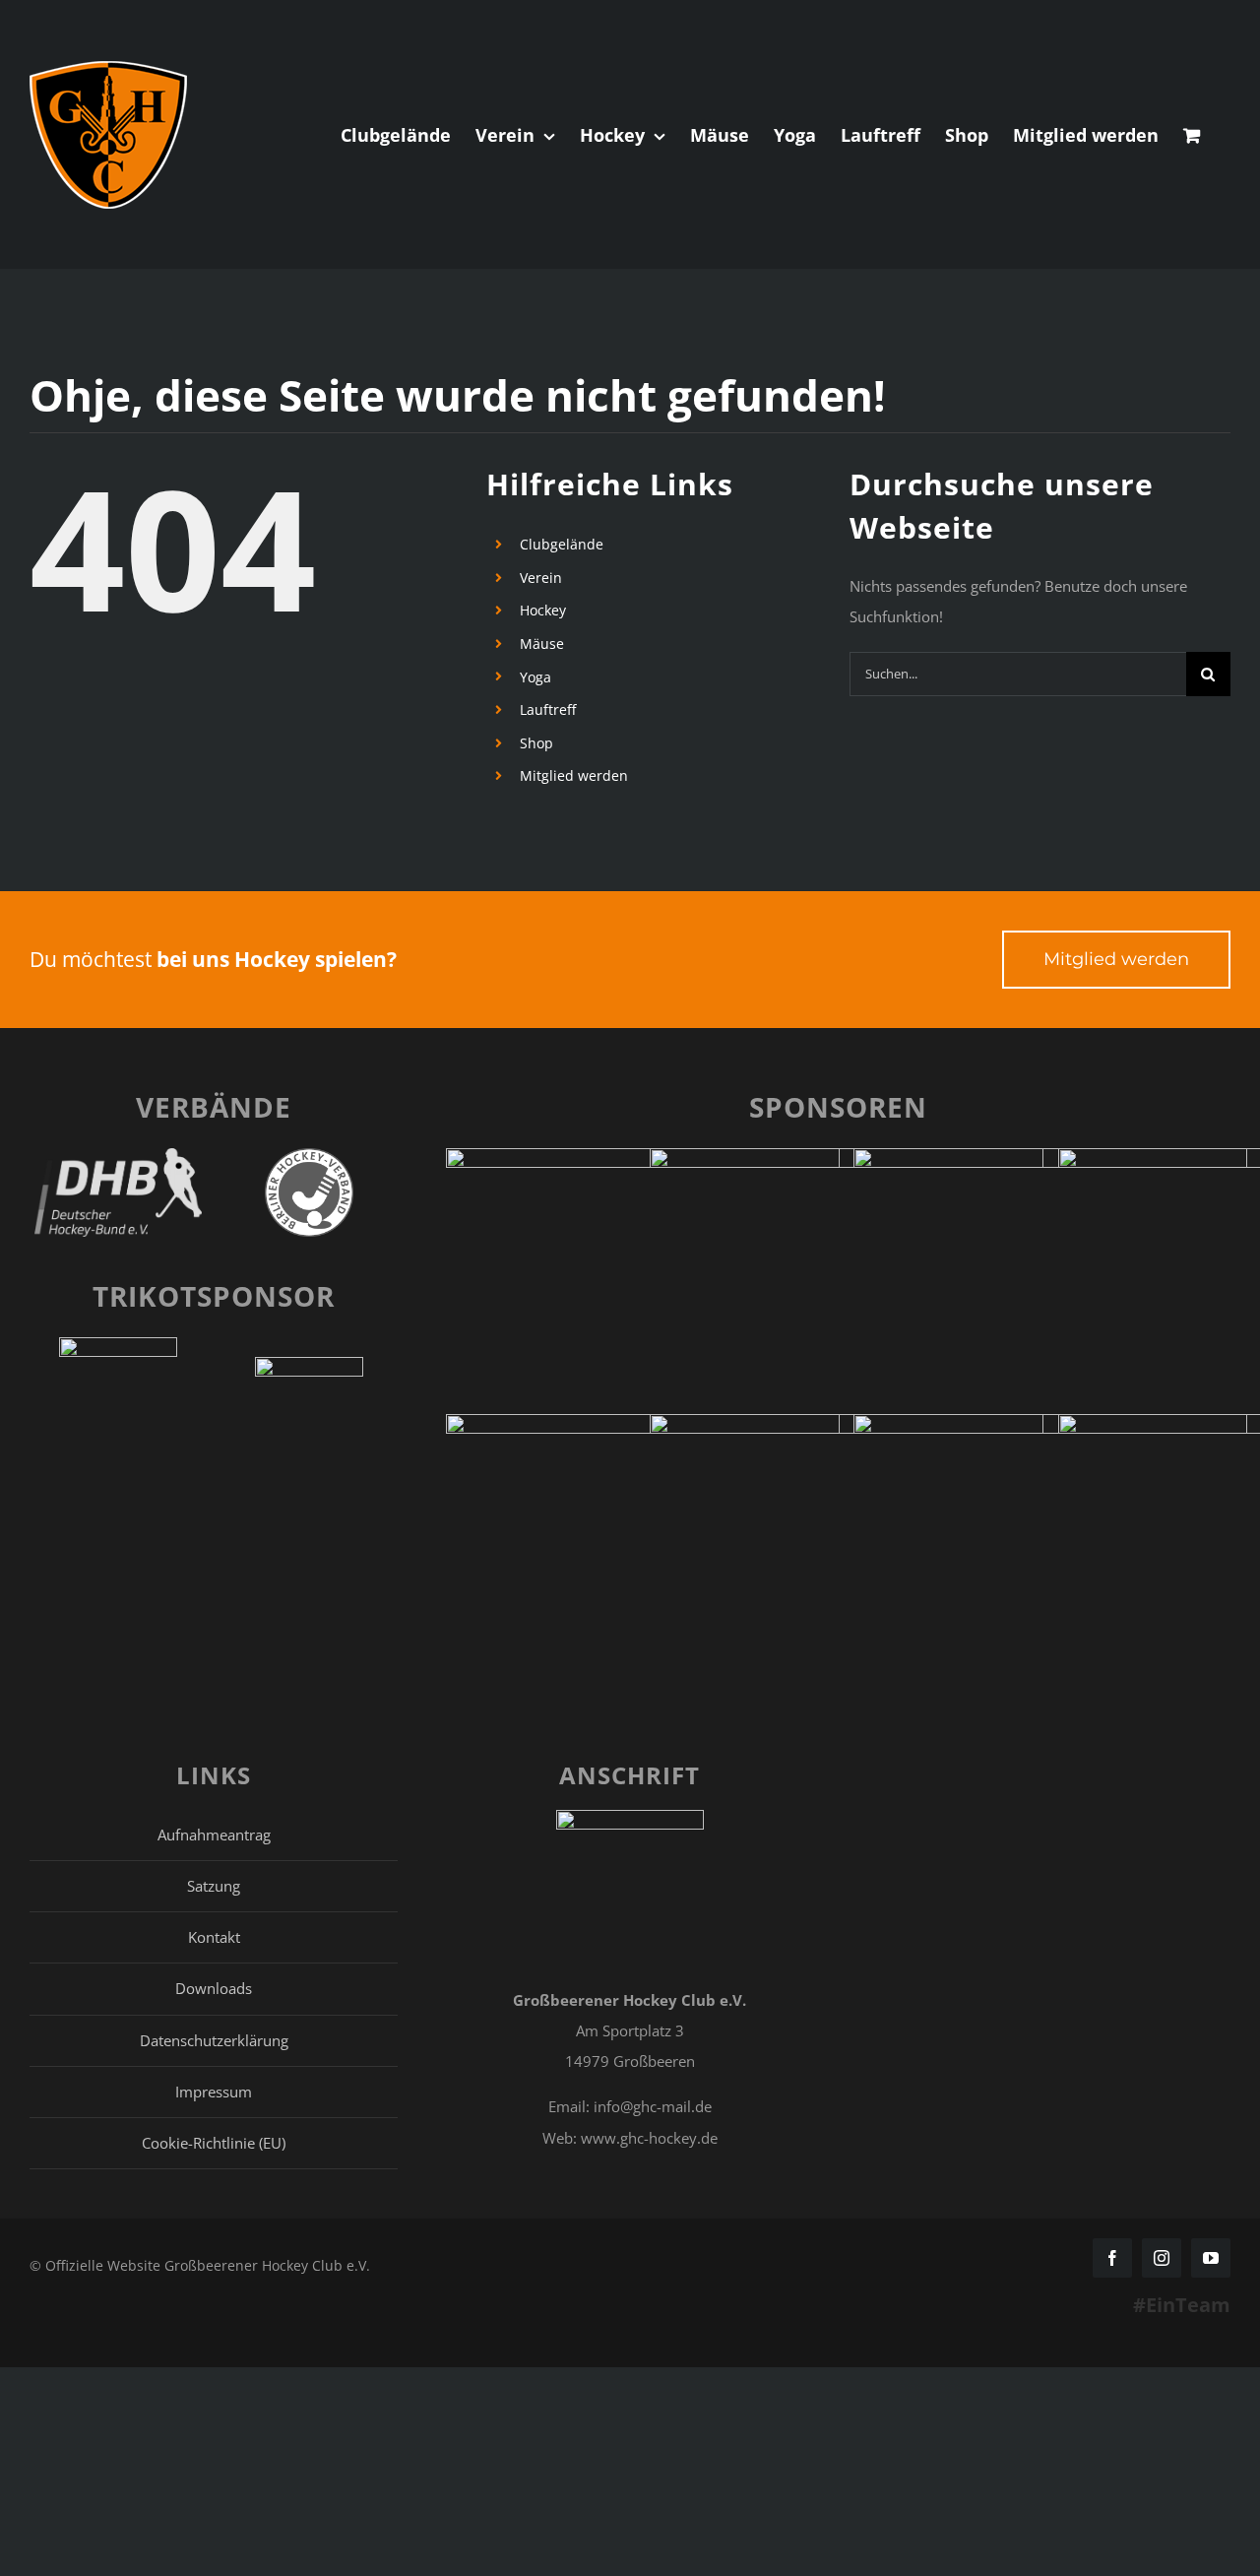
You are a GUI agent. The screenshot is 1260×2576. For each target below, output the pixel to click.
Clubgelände (562, 544)
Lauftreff (548, 709)
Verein (541, 578)
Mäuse (542, 644)
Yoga (535, 677)
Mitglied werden (574, 775)
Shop (536, 743)
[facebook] (1112, 2258)
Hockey (543, 610)
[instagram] (1162, 2258)
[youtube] (1211, 2258)
